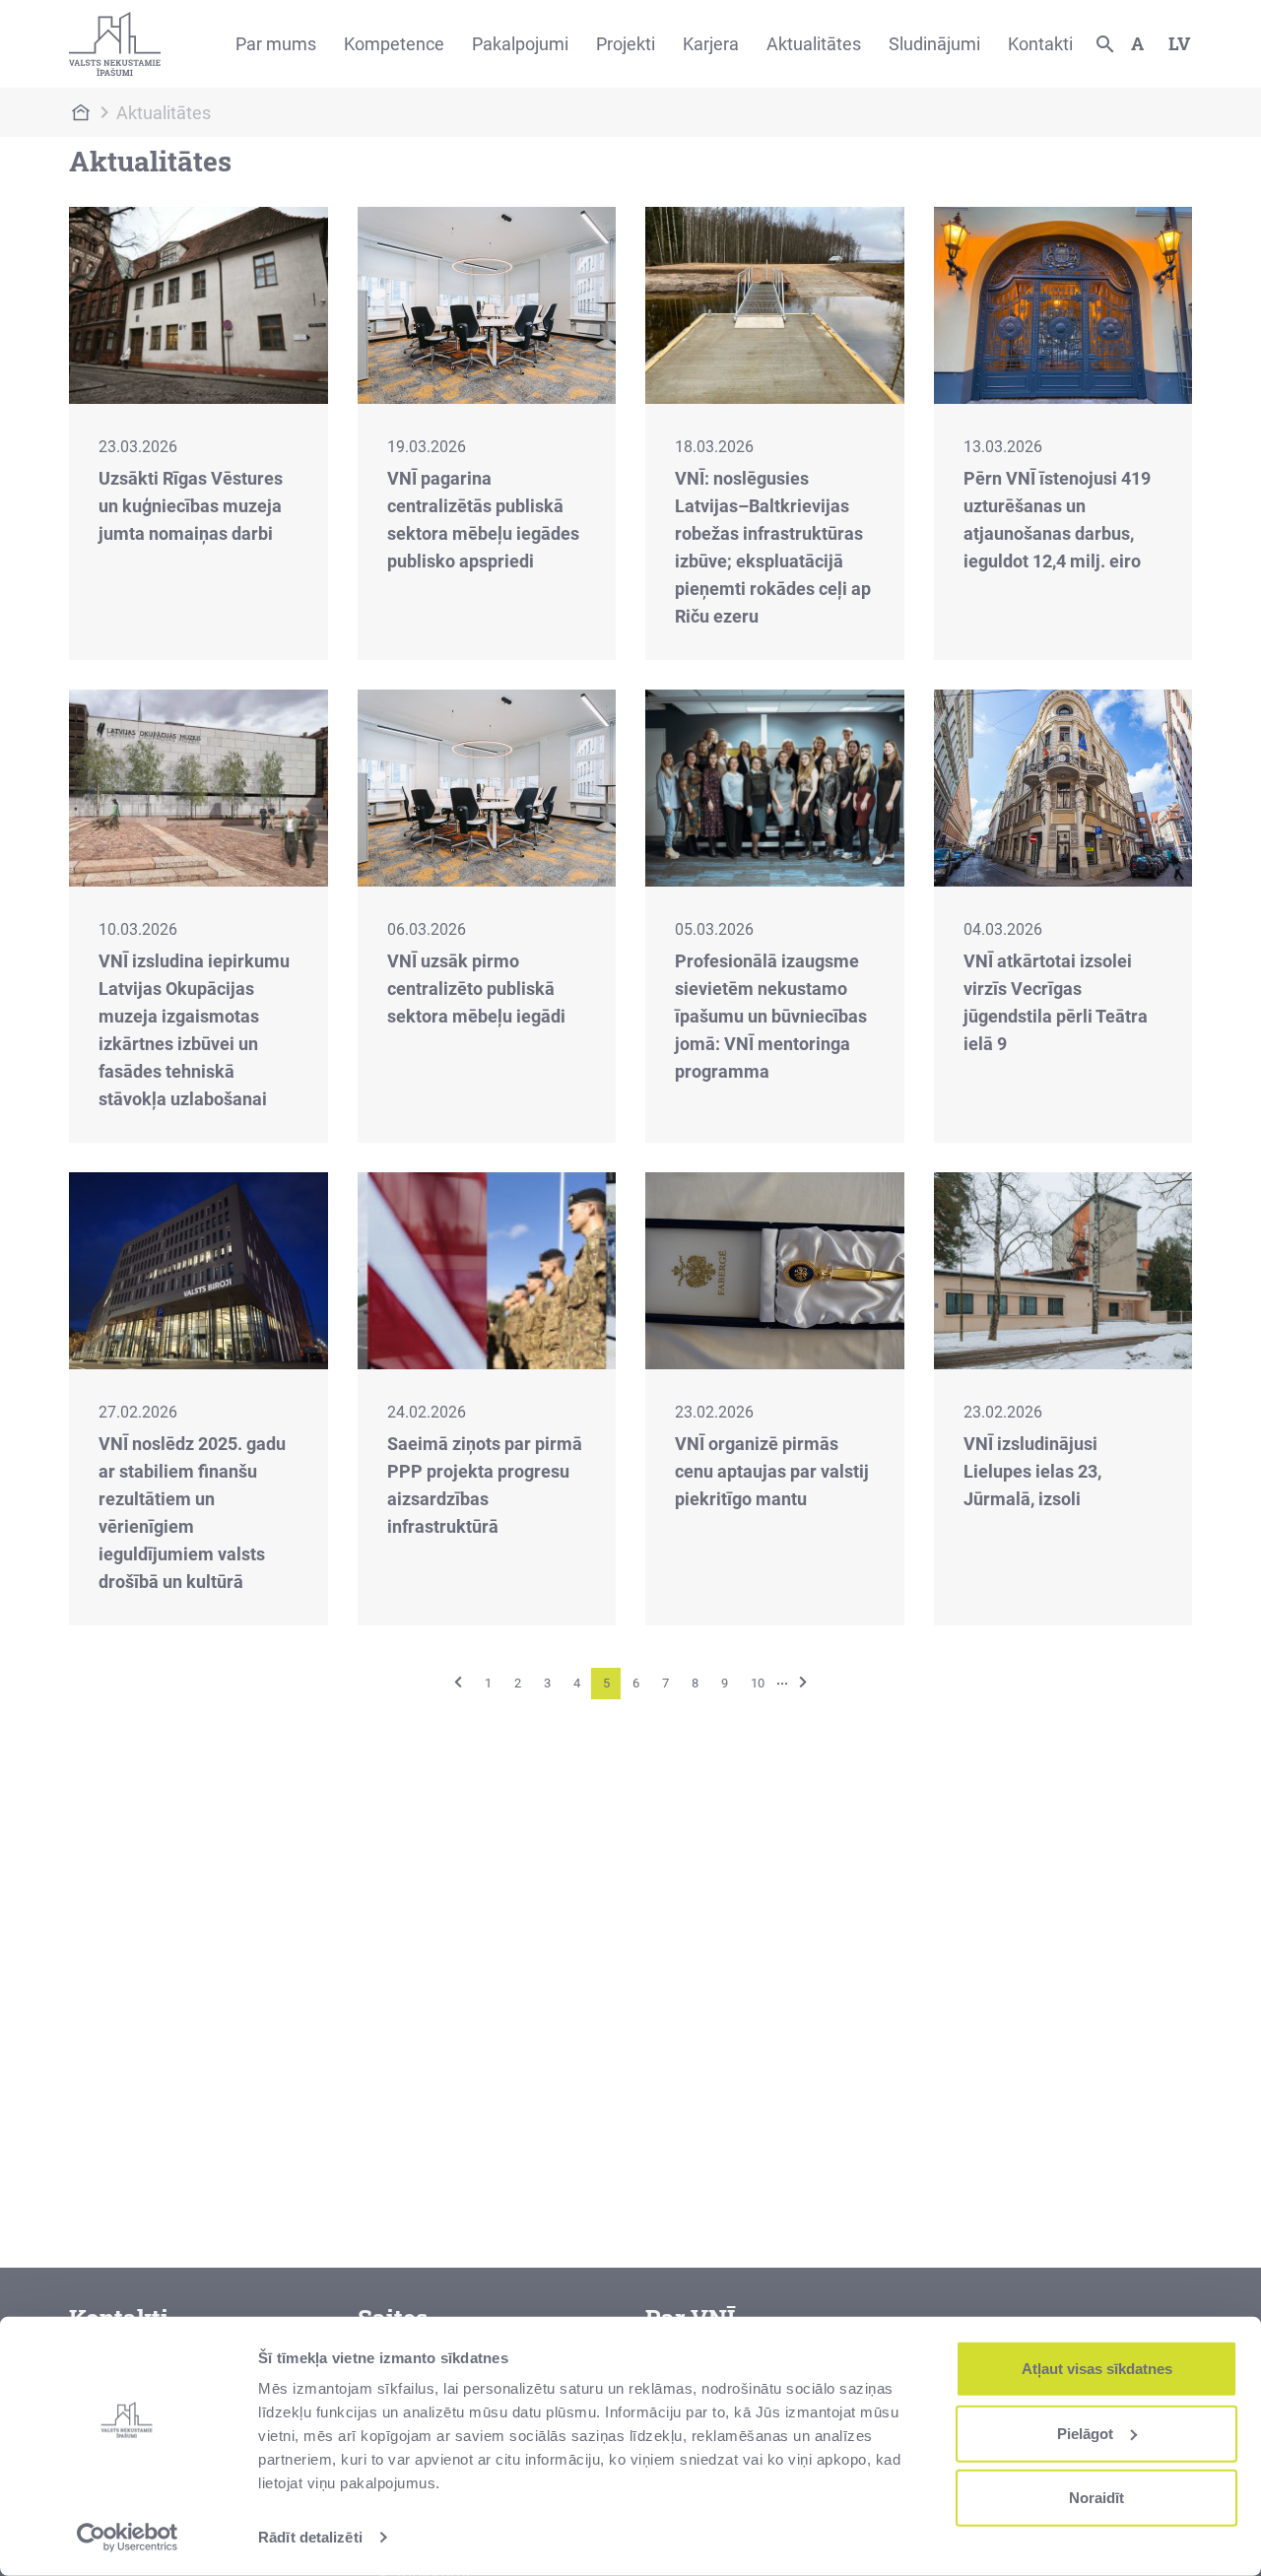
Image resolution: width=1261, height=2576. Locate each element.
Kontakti (1040, 44)
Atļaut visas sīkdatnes (1097, 2369)
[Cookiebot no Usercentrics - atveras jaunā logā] (128, 2538)
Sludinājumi (934, 44)
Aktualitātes (814, 44)
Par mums (276, 44)
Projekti (626, 44)
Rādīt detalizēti (310, 2537)
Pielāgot (1085, 2433)
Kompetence (394, 44)
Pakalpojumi (520, 44)
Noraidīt (1096, 2498)
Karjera (711, 44)
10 (758, 1683)
